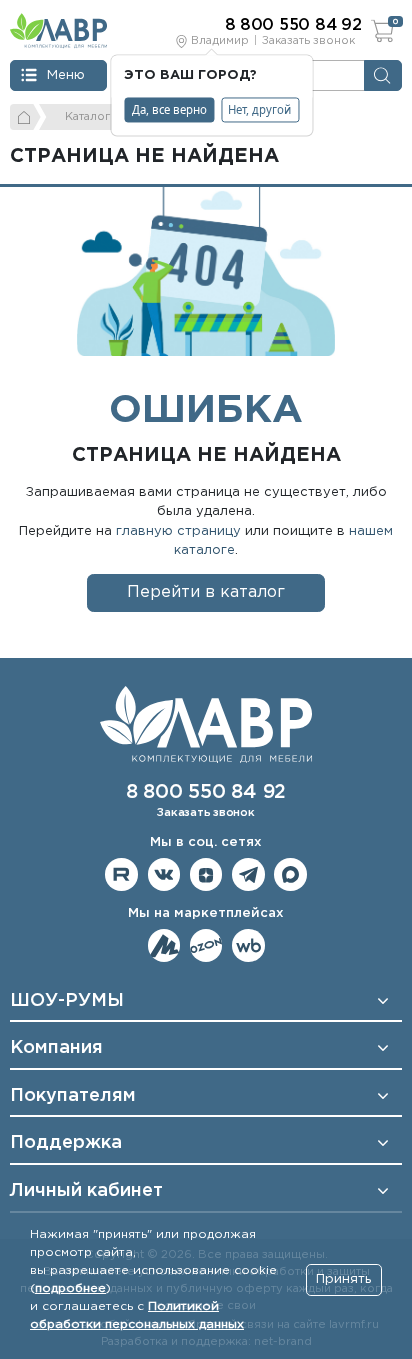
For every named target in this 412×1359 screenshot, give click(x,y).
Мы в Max (290, 874)
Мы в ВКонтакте (164, 874)
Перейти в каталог (206, 592)
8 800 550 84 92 (206, 792)
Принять (343, 1279)
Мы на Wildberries (248, 945)
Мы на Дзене (206, 874)
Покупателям (73, 1096)
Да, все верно (169, 109)
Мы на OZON (206, 945)
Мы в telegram (248, 874)
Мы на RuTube (121, 874)
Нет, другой (259, 109)
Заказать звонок (308, 41)
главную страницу (178, 531)
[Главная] (25, 117)
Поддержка (66, 1143)
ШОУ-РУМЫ (67, 1001)
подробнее (70, 1288)
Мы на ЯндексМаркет (164, 945)
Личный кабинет (86, 1191)
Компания (56, 1048)
